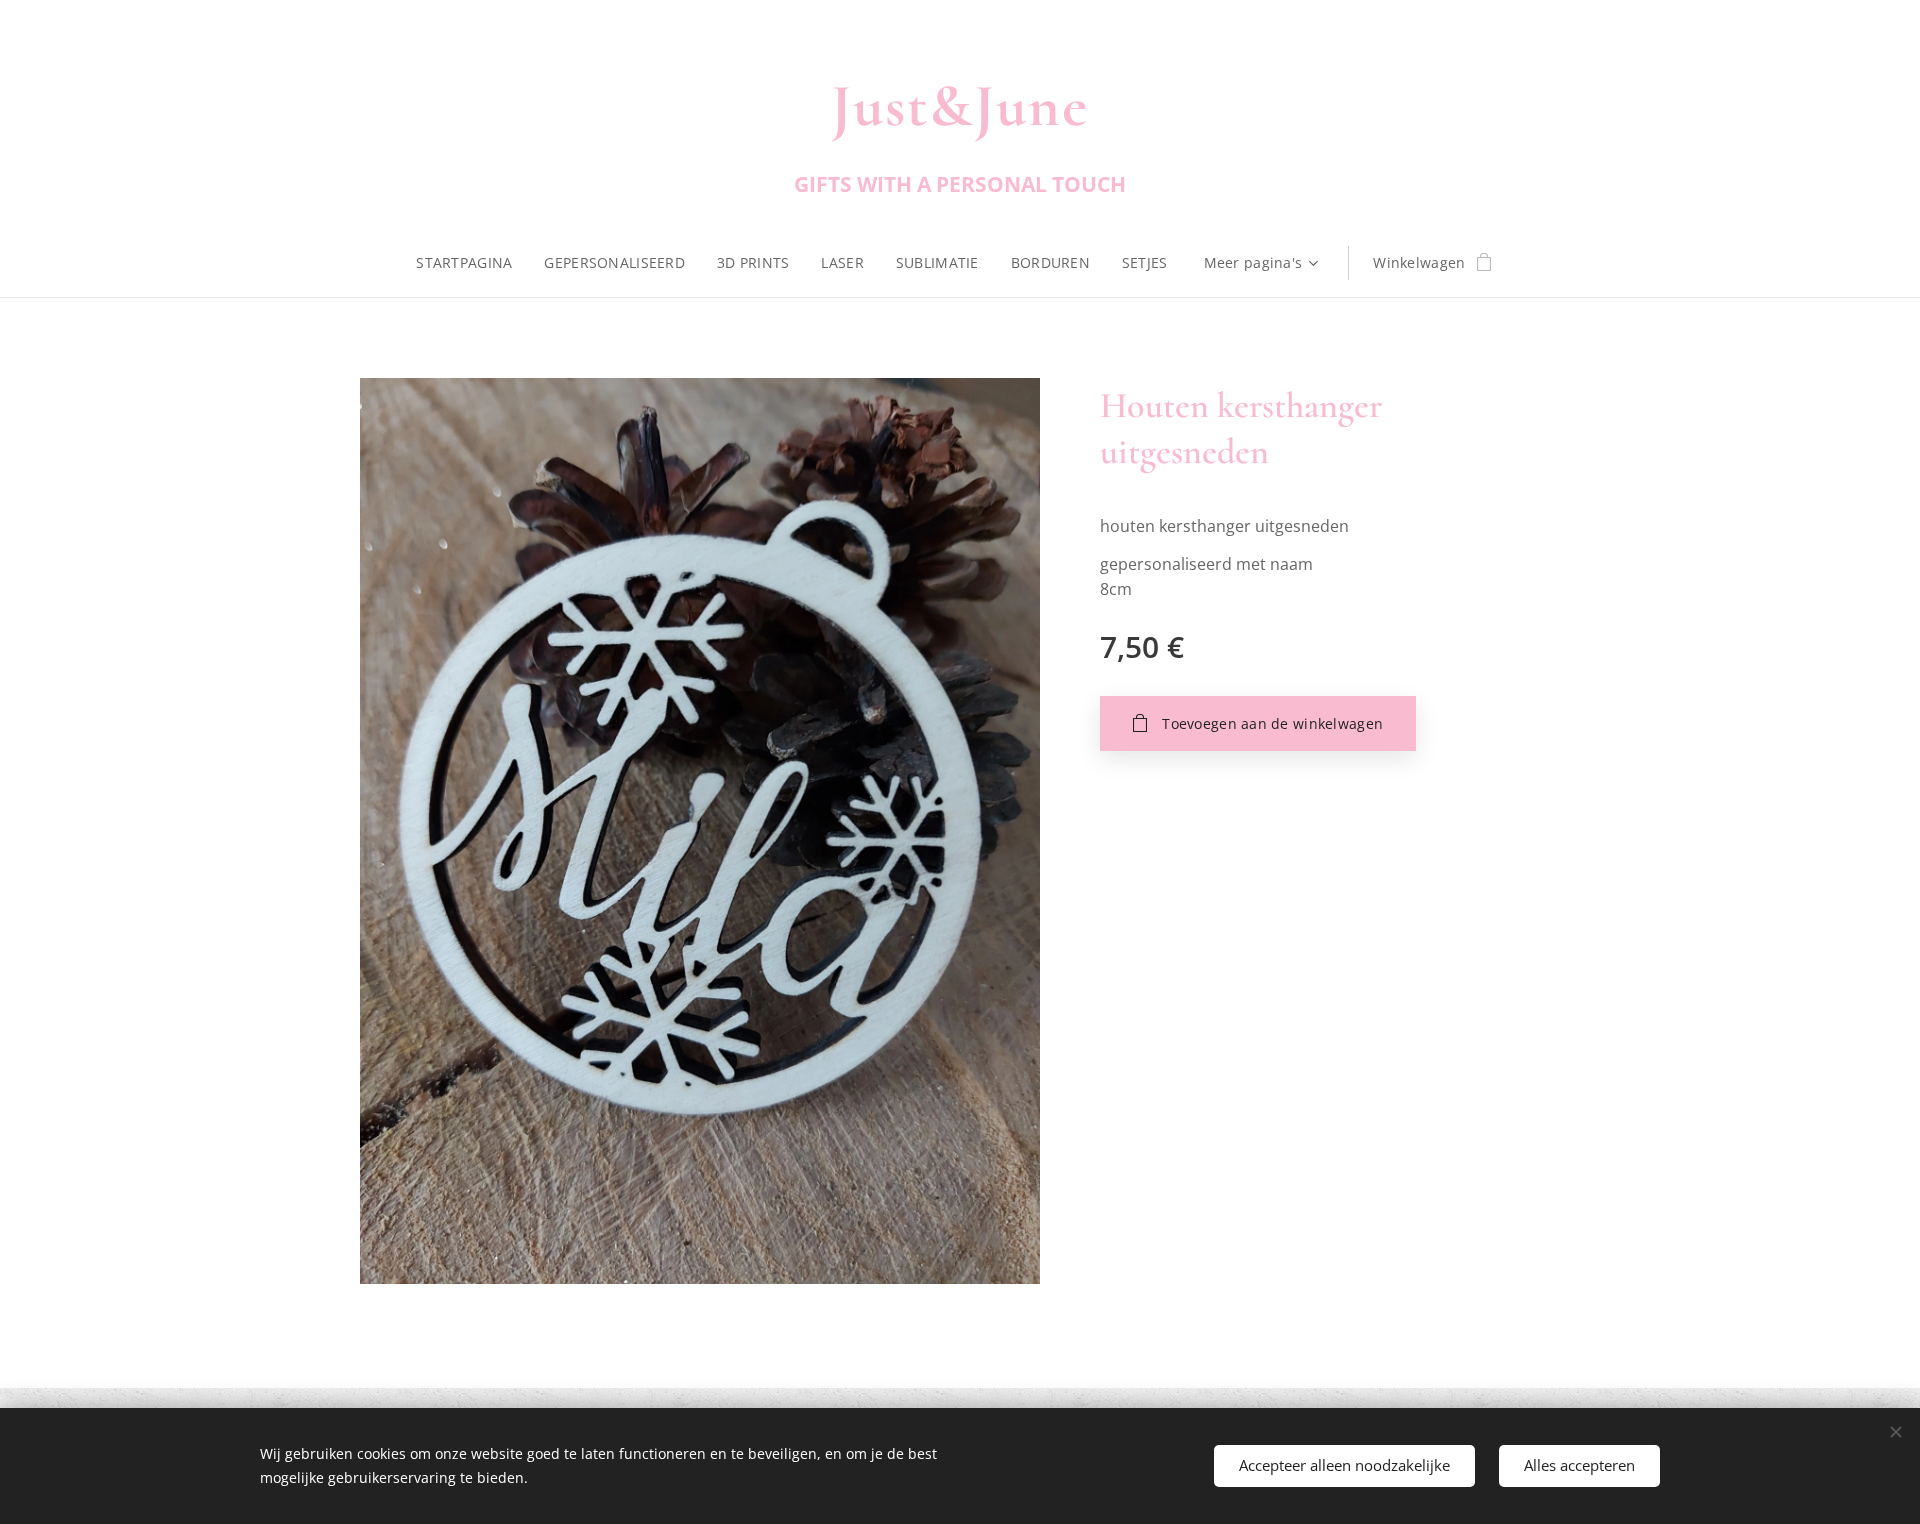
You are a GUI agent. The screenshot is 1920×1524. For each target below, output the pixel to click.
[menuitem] (472, 263)
